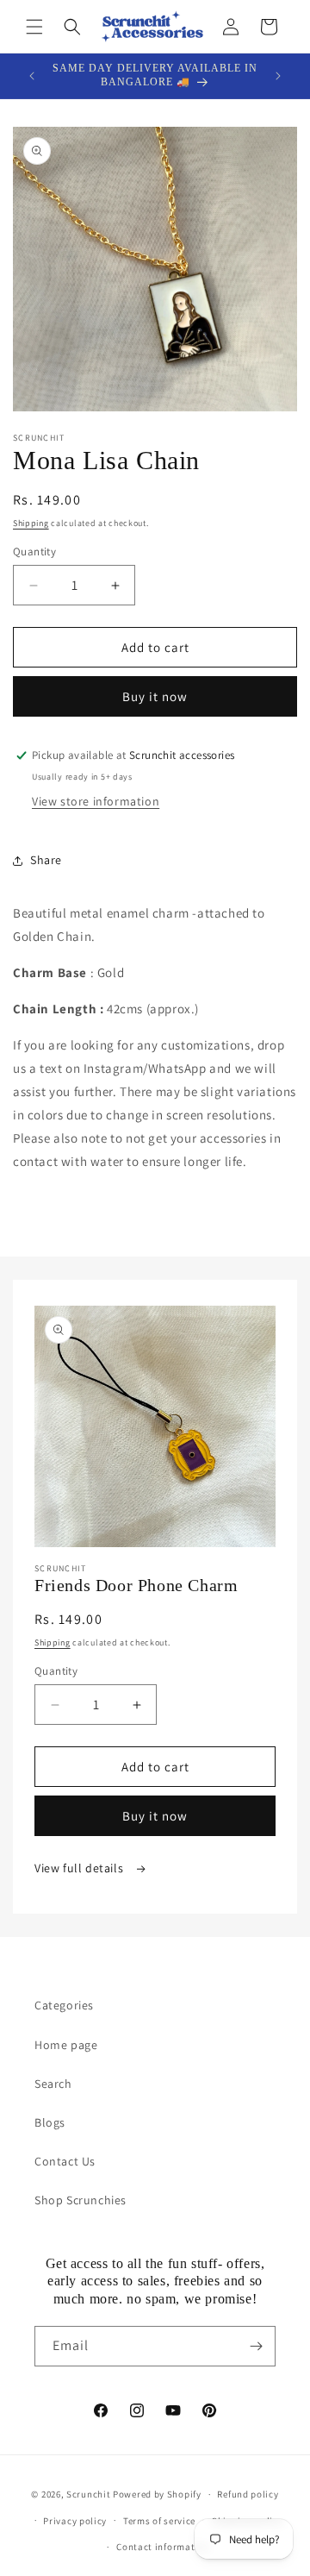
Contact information (163, 2547)
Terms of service (159, 2521)
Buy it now (155, 696)
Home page (66, 2045)
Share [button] (46, 860)
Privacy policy (75, 2521)
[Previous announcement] (32, 76)
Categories (64, 2005)
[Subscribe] (256, 2346)
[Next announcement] (278, 76)
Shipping (31, 523)
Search (53, 2084)
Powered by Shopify (157, 2494)
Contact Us (65, 2161)
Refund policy (248, 2494)
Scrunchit (88, 2494)
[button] (34, 27)
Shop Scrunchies (81, 2200)
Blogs (50, 2122)
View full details (81, 1868)
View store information (96, 801)
